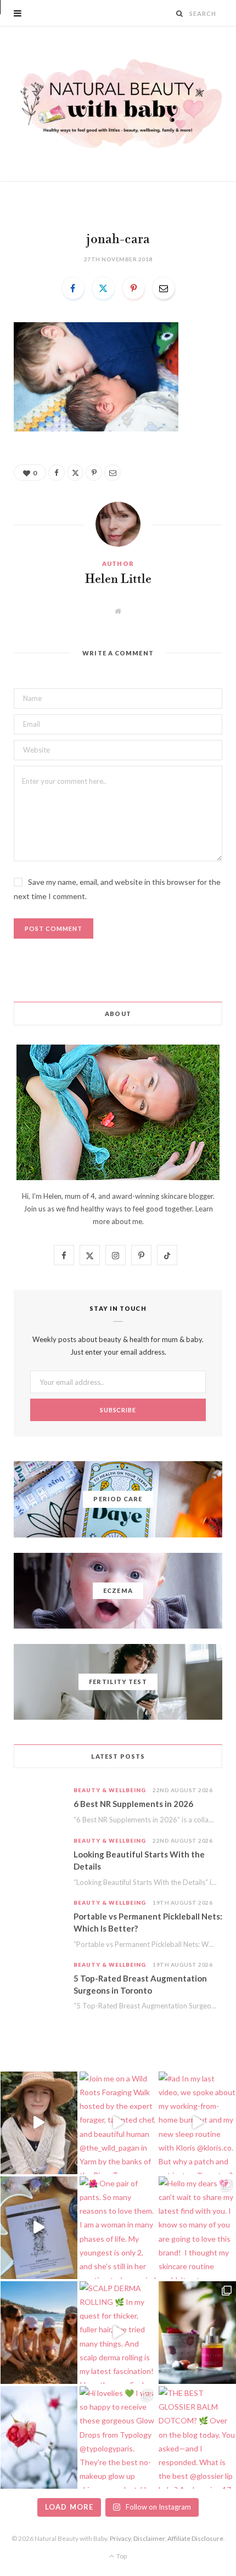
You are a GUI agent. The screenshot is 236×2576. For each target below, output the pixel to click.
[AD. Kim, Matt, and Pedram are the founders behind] (39, 2123)
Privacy (120, 2538)
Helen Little (118, 580)
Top (121, 2556)
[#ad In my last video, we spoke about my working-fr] (197, 2123)
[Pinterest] (133, 288)
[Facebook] (73, 288)
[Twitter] (103, 288)
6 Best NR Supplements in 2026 (133, 1804)
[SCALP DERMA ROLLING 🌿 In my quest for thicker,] (118, 2333)
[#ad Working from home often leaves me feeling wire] (39, 2228)
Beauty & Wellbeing (110, 1790)
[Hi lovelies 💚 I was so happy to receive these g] (118, 2437)
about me (127, 1221)
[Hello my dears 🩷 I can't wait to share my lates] (197, 2228)
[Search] (180, 13)
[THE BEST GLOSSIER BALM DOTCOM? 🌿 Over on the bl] (197, 2437)
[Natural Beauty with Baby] (118, 104)
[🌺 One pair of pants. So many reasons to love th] (118, 2228)
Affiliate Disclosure (195, 2538)
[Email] (164, 288)
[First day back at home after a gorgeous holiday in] (39, 2333)
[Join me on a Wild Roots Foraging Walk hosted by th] (118, 2123)
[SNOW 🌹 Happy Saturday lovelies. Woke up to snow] (39, 2437)
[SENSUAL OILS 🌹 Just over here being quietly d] (197, 2333)
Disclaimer (149, 2538)
